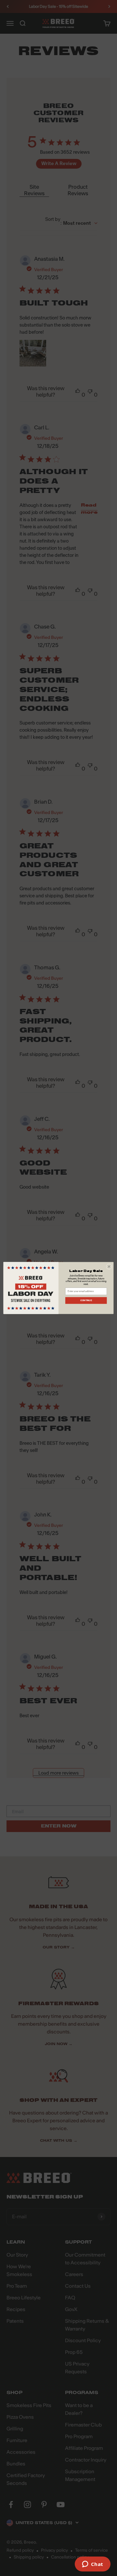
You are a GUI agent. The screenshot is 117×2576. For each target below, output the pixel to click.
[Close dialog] (109, 1267)
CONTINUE (86, 1300)
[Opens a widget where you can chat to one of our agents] (92, 2565)
